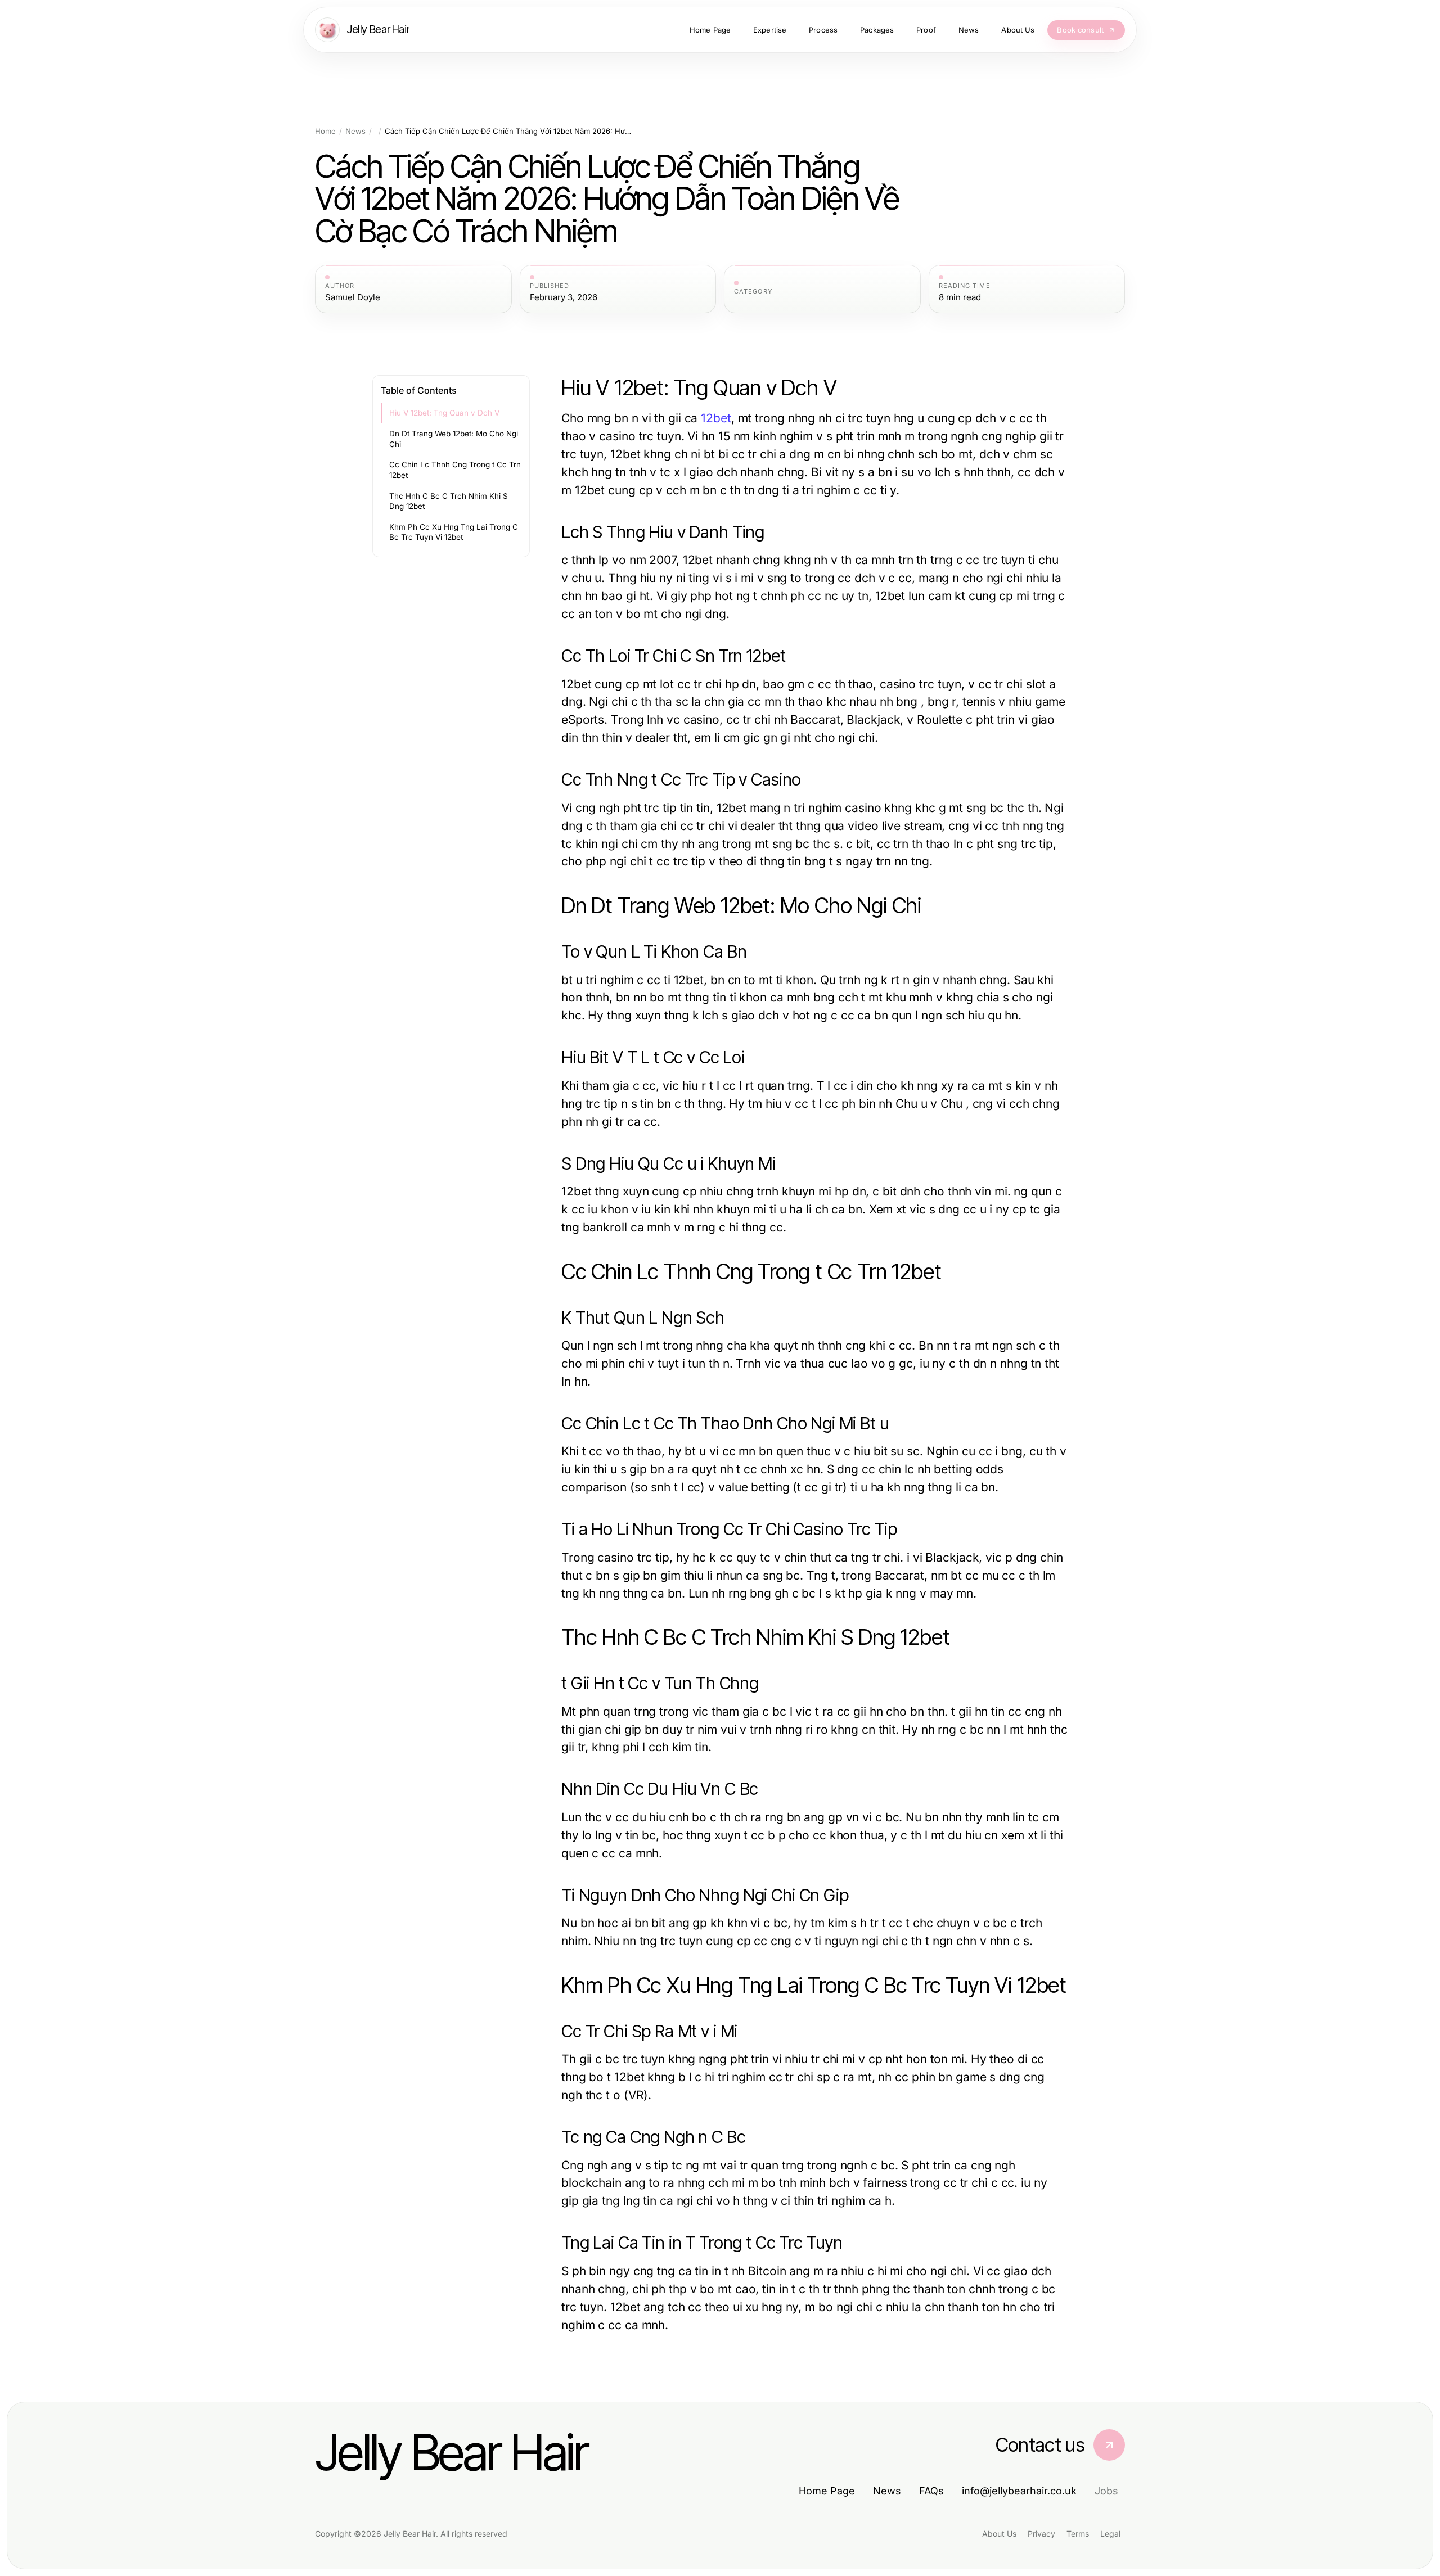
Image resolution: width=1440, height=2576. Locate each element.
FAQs (931, 2491)
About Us (999, 2534)
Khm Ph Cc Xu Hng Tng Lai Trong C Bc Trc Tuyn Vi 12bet (454, 532)
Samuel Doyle (353, 297)
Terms (1078, 2534)
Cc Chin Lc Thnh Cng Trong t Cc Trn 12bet (455, 470)
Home (325, 131)
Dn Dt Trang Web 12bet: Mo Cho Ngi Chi (454, 439)
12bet (716, 418)
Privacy (1041, 2534)
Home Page (827, 2491)
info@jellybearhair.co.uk (1019, 2491)
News (355, 131)
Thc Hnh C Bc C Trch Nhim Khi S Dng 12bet (449, 501)
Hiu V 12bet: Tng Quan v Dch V (444, 413)
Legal (1110, 2534)
